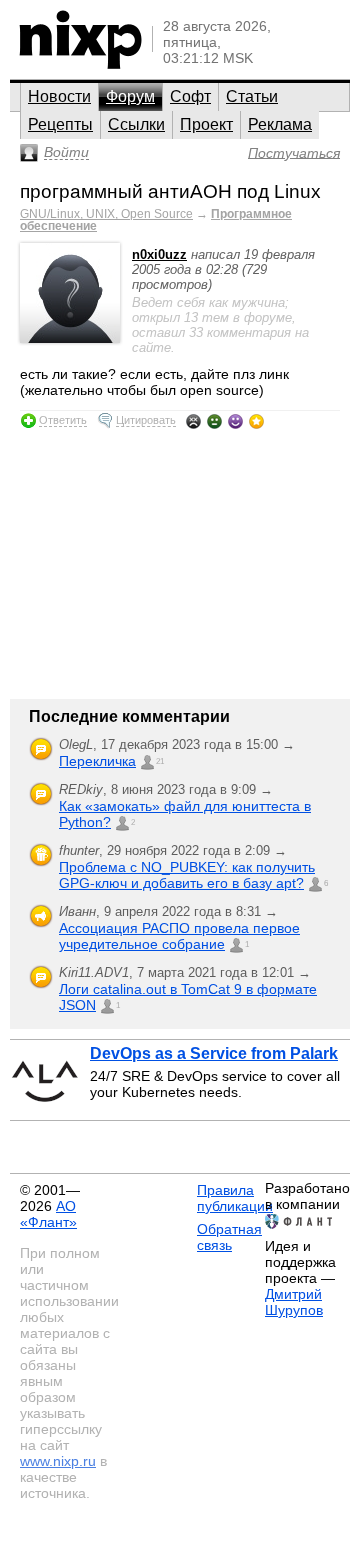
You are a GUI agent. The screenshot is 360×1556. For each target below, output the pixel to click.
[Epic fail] (193, 421)
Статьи (252, 96)
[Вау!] (256, 421)
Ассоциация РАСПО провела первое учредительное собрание (179, 936)
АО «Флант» (48, 1214)
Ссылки (136, 124)
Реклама (280, 124)
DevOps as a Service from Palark (214, 1053)
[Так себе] (214, 421)
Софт (190, 96)
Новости (59, 96)
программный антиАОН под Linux (170, 191)
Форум (130, 96)
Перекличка (97, 761)
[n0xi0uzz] (70, 338)
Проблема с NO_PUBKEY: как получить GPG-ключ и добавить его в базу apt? (187, 875)
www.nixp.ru (58, 1461)
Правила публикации (235, 1198)
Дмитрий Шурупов (294, 1302)
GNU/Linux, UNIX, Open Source (106, 214)
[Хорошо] (235, 421)
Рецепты (60, 124)
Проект (206, 124)
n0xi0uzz (159, 254)
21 (160, 761)
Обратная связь (229, 1237)
